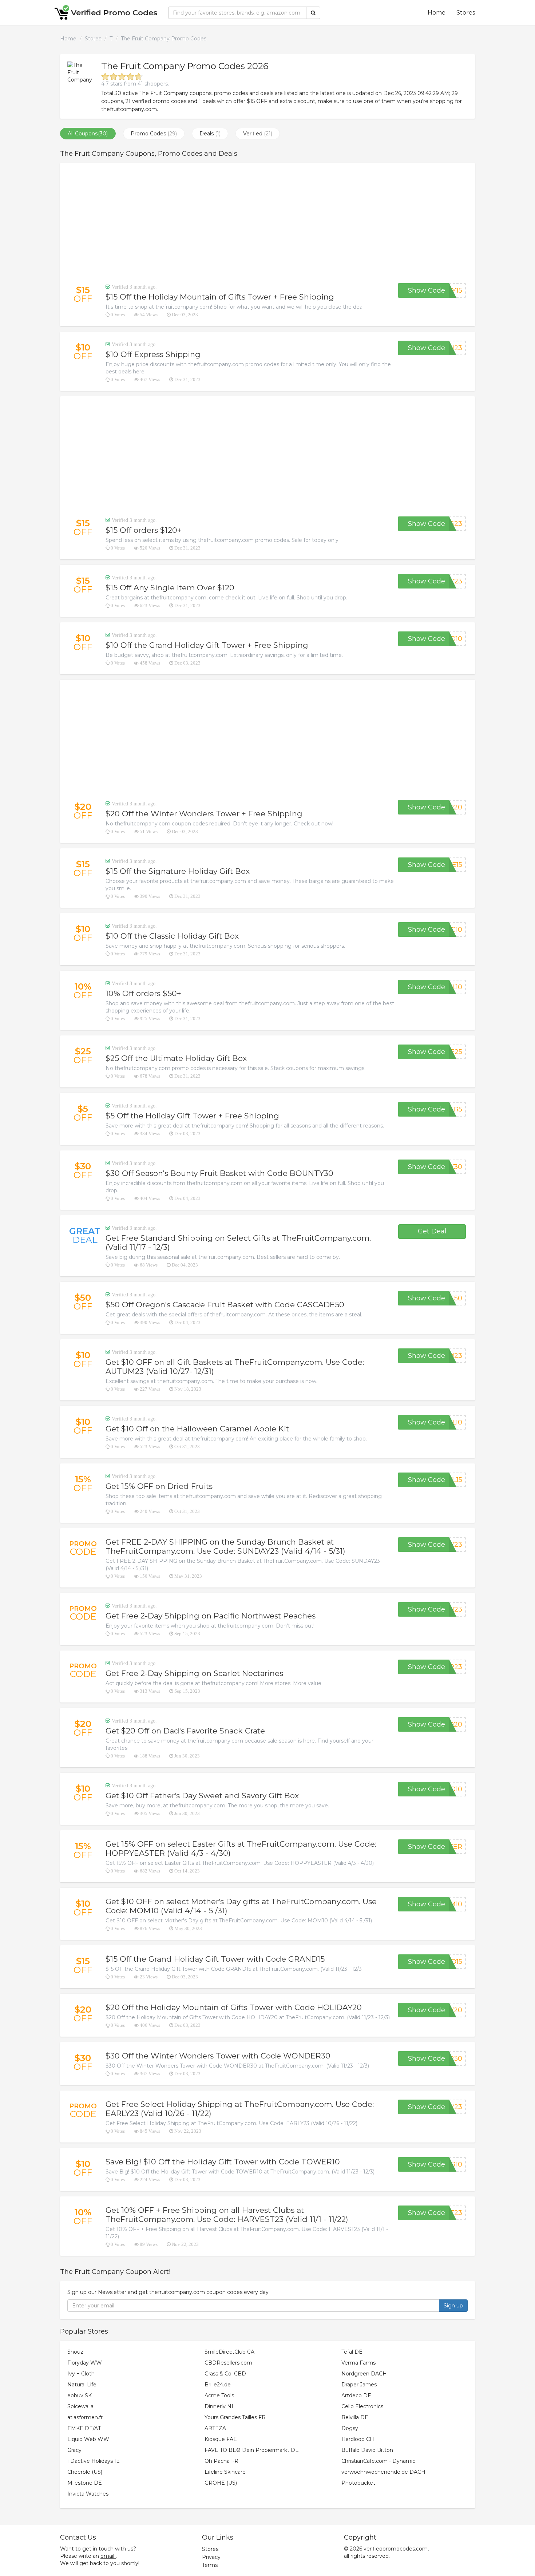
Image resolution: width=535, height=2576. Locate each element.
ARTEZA (215, 2428)
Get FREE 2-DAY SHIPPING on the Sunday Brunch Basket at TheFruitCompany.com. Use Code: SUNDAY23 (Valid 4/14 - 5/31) (225, 1546)
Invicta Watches (88, 2494)
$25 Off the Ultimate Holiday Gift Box (176, 1058)
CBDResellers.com (228, 2363)
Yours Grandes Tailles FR (235, 2417)
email (107, 2556)
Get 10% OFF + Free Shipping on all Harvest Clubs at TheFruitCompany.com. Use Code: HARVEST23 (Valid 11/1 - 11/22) (227, 2215)
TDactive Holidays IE (94, 2461)
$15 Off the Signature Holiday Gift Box (178, 871)
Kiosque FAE (221, 2439)
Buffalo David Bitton (367, 2450)
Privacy (211, 2557)
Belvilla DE (355, 2417)
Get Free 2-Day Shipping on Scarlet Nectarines (194, 1673)
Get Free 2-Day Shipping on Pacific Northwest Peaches (211, 1616)
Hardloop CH (358, 2439)
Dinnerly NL (220, 2406)
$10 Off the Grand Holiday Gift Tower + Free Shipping (207, 645)
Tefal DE (352, 2352)
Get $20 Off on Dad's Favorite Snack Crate (185, 1731)
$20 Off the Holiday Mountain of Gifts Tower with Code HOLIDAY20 (234, 2007)
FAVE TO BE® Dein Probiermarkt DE (252, 2450)
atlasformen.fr (85, 2417)
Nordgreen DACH (364, 2374)
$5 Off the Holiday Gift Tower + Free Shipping (192, 1116)
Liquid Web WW (88, 2439)
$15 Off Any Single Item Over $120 (170, 588)
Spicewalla (80, 2406)
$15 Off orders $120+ (144, 530)
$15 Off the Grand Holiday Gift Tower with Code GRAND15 (215, 1959)
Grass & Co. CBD (225, 2374)
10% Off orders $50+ (143, 993)
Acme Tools (219, 2395)
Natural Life (82, 2385)
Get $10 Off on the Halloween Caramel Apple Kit (197, 1429)
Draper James (359, 2385)
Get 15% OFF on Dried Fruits (159, 1486)
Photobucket (358, 2483)
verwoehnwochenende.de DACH (383, 2472)
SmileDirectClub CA (229, 2352)
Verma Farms (358, 2363)
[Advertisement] (267, 223)
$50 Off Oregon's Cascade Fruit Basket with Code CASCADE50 (225, 1305)
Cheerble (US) (85, 2472)
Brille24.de (218, 2385)
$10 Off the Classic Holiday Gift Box (172, 936)
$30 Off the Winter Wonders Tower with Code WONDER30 (218, 2056)
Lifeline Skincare (225, 2472)
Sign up (453, 2306)
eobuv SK (80, 2395)
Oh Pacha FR (221, 2461)
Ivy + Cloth (81, 2374)
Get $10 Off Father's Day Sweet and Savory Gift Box (202, 1796)
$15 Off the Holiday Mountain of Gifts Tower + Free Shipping (220, 297)
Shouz (75, 2352)
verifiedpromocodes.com (396, 2549)
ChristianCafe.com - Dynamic (378, 2461)
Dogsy (350, 2428)
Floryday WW (85, 2363)
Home (437, 13)
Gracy (74, 2450)
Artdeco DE (356, 2395)
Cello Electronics (362, 2406)
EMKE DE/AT (84, 2428)
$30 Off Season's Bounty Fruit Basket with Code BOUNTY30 (219, 1173)
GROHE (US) (221, 2483)
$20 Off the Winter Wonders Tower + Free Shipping (204, 814)
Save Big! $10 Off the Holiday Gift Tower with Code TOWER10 (223, 2162)
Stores (466, 13)
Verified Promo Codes (114, 13)
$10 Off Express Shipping (153, 354)
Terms (210, 2565)
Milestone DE (85, 2483)
